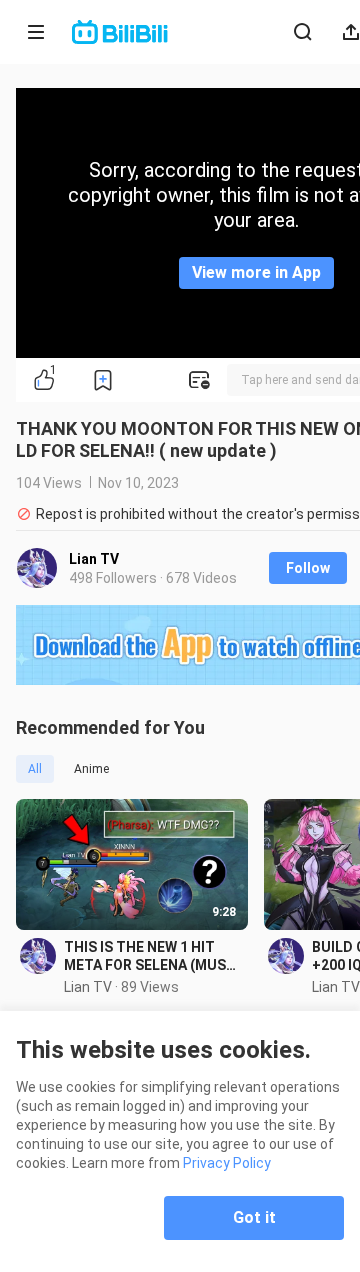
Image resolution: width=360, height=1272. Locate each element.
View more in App (256, 272)
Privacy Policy (227, 1163)
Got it (254, 1217)
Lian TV (94, 559)
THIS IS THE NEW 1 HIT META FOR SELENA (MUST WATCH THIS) (150, 956)
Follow (308, 568)
